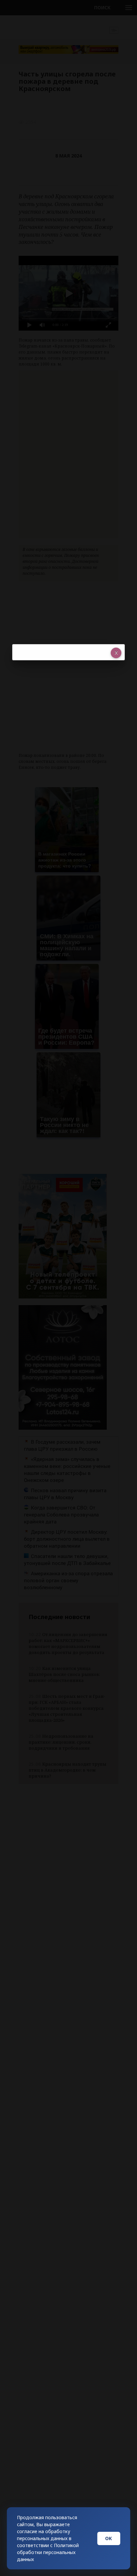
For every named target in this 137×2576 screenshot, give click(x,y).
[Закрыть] (116, 653)
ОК (109, 2538)
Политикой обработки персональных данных (48, 2552)
